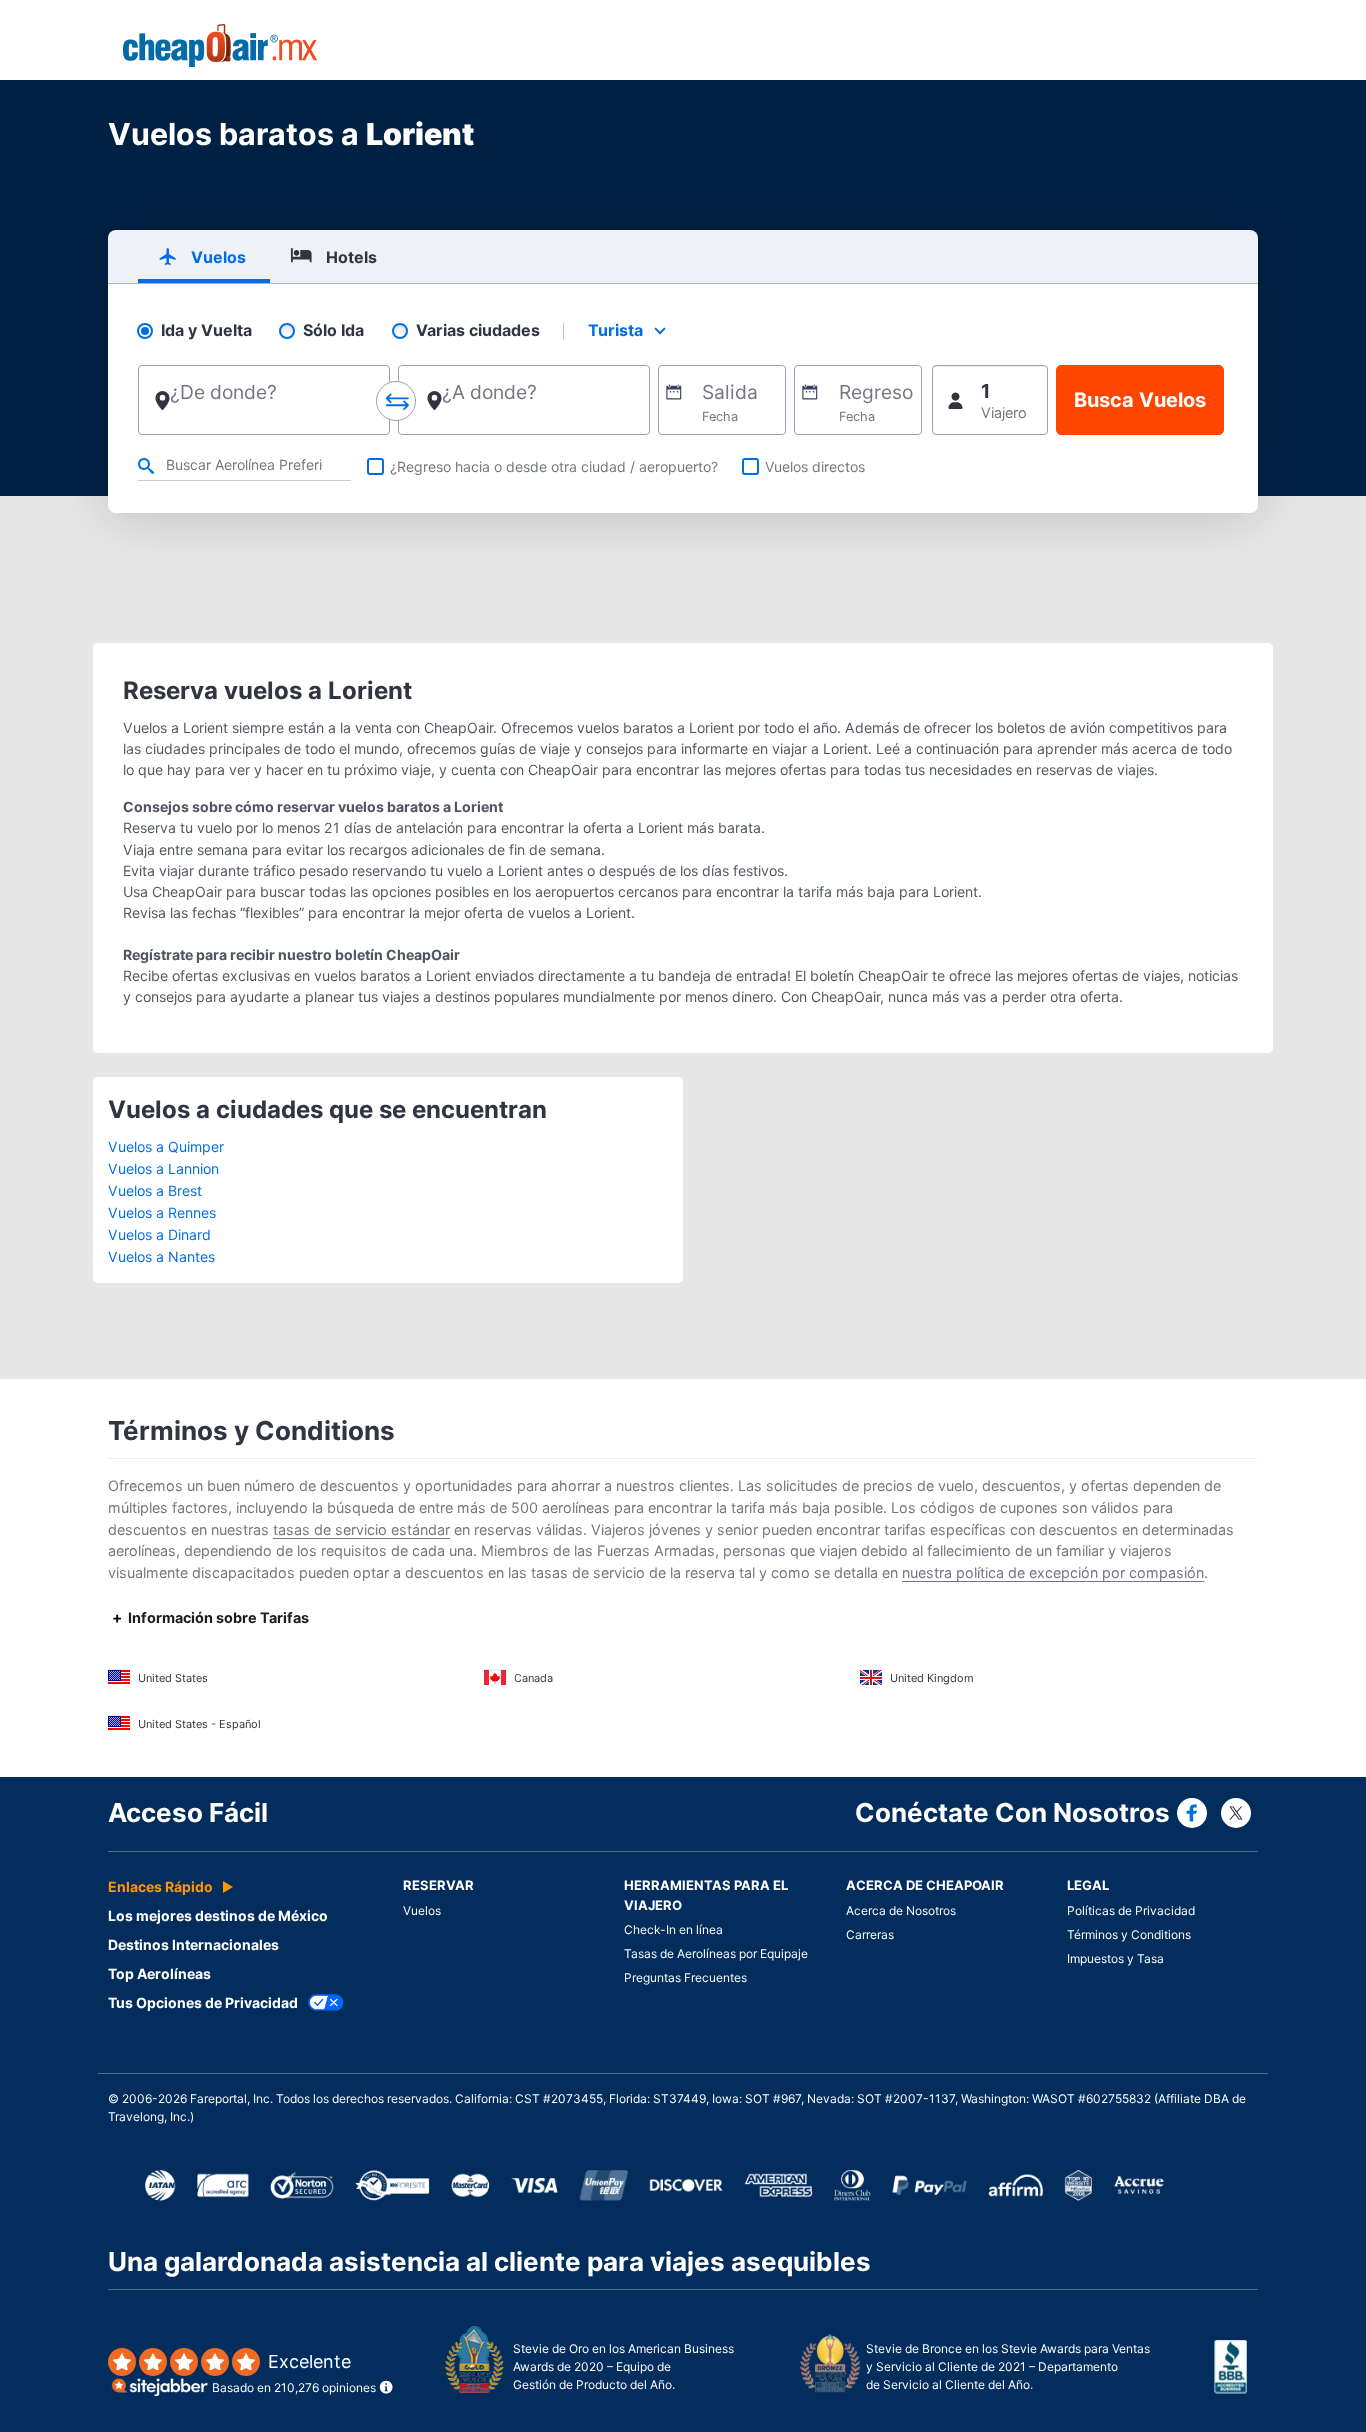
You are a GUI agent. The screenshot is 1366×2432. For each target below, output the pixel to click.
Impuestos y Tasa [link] (1115, 1958)
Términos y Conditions (1129, 1934)
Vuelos (422, 1910)
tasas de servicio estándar (361, 1529)
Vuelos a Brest (155, 1190)
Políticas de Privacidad (1131, 1910)
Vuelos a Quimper (166, 1146)
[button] (990, 400)
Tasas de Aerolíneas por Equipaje (716, 1953)
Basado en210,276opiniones (294, 2373)
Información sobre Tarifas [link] (218, 1617)
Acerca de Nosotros (901, 1910)
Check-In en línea (673, 1929)
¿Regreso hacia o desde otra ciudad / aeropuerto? (554, 466)
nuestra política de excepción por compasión (1053, 1572)
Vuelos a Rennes (162, 1212)
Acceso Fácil (188, 1812)
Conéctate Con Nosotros (1012, 1812)
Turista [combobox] (615, 330)
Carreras (870, 1934)
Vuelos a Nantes (161, 1256)
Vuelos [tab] (218, 257)
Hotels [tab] (351, 257)
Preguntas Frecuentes (685, 1977)
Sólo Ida (333, 330)
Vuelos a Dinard (159, 1234)
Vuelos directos (815, 466)
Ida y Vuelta (206, 330)
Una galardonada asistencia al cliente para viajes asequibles (489, 2261)
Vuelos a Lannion (163, 1168)
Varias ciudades (478, 330)
